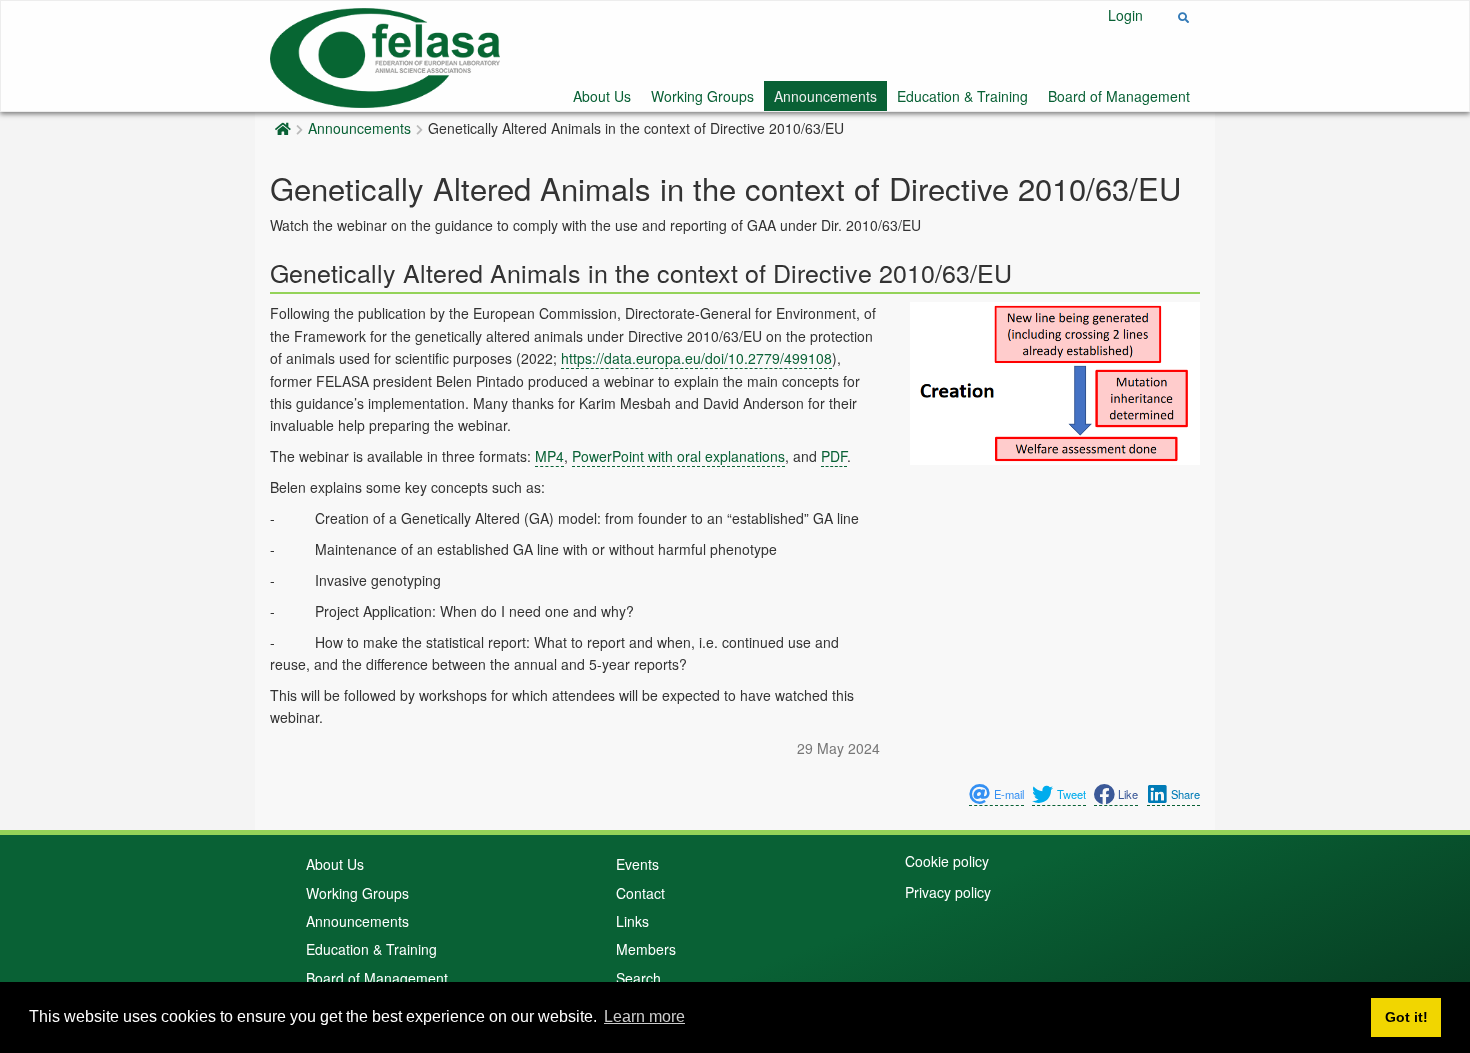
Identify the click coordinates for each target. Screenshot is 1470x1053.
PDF (834, 456)
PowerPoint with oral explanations (678, 456)
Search (638, 978)
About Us (602, 96)
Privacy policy (948, 892)
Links (632, 921)
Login (1125, 15)
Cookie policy (947, 861)
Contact (640, 893)
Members (646, 949)
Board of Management (1119, 96)
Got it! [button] (1406, 1017)
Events (637, 864)
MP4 (549, 456)
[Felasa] (385, 54)
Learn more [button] (644, 1016)
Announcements (825, 96)
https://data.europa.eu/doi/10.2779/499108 (696, 358)
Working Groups (702, 96)
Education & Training (962, 96)
